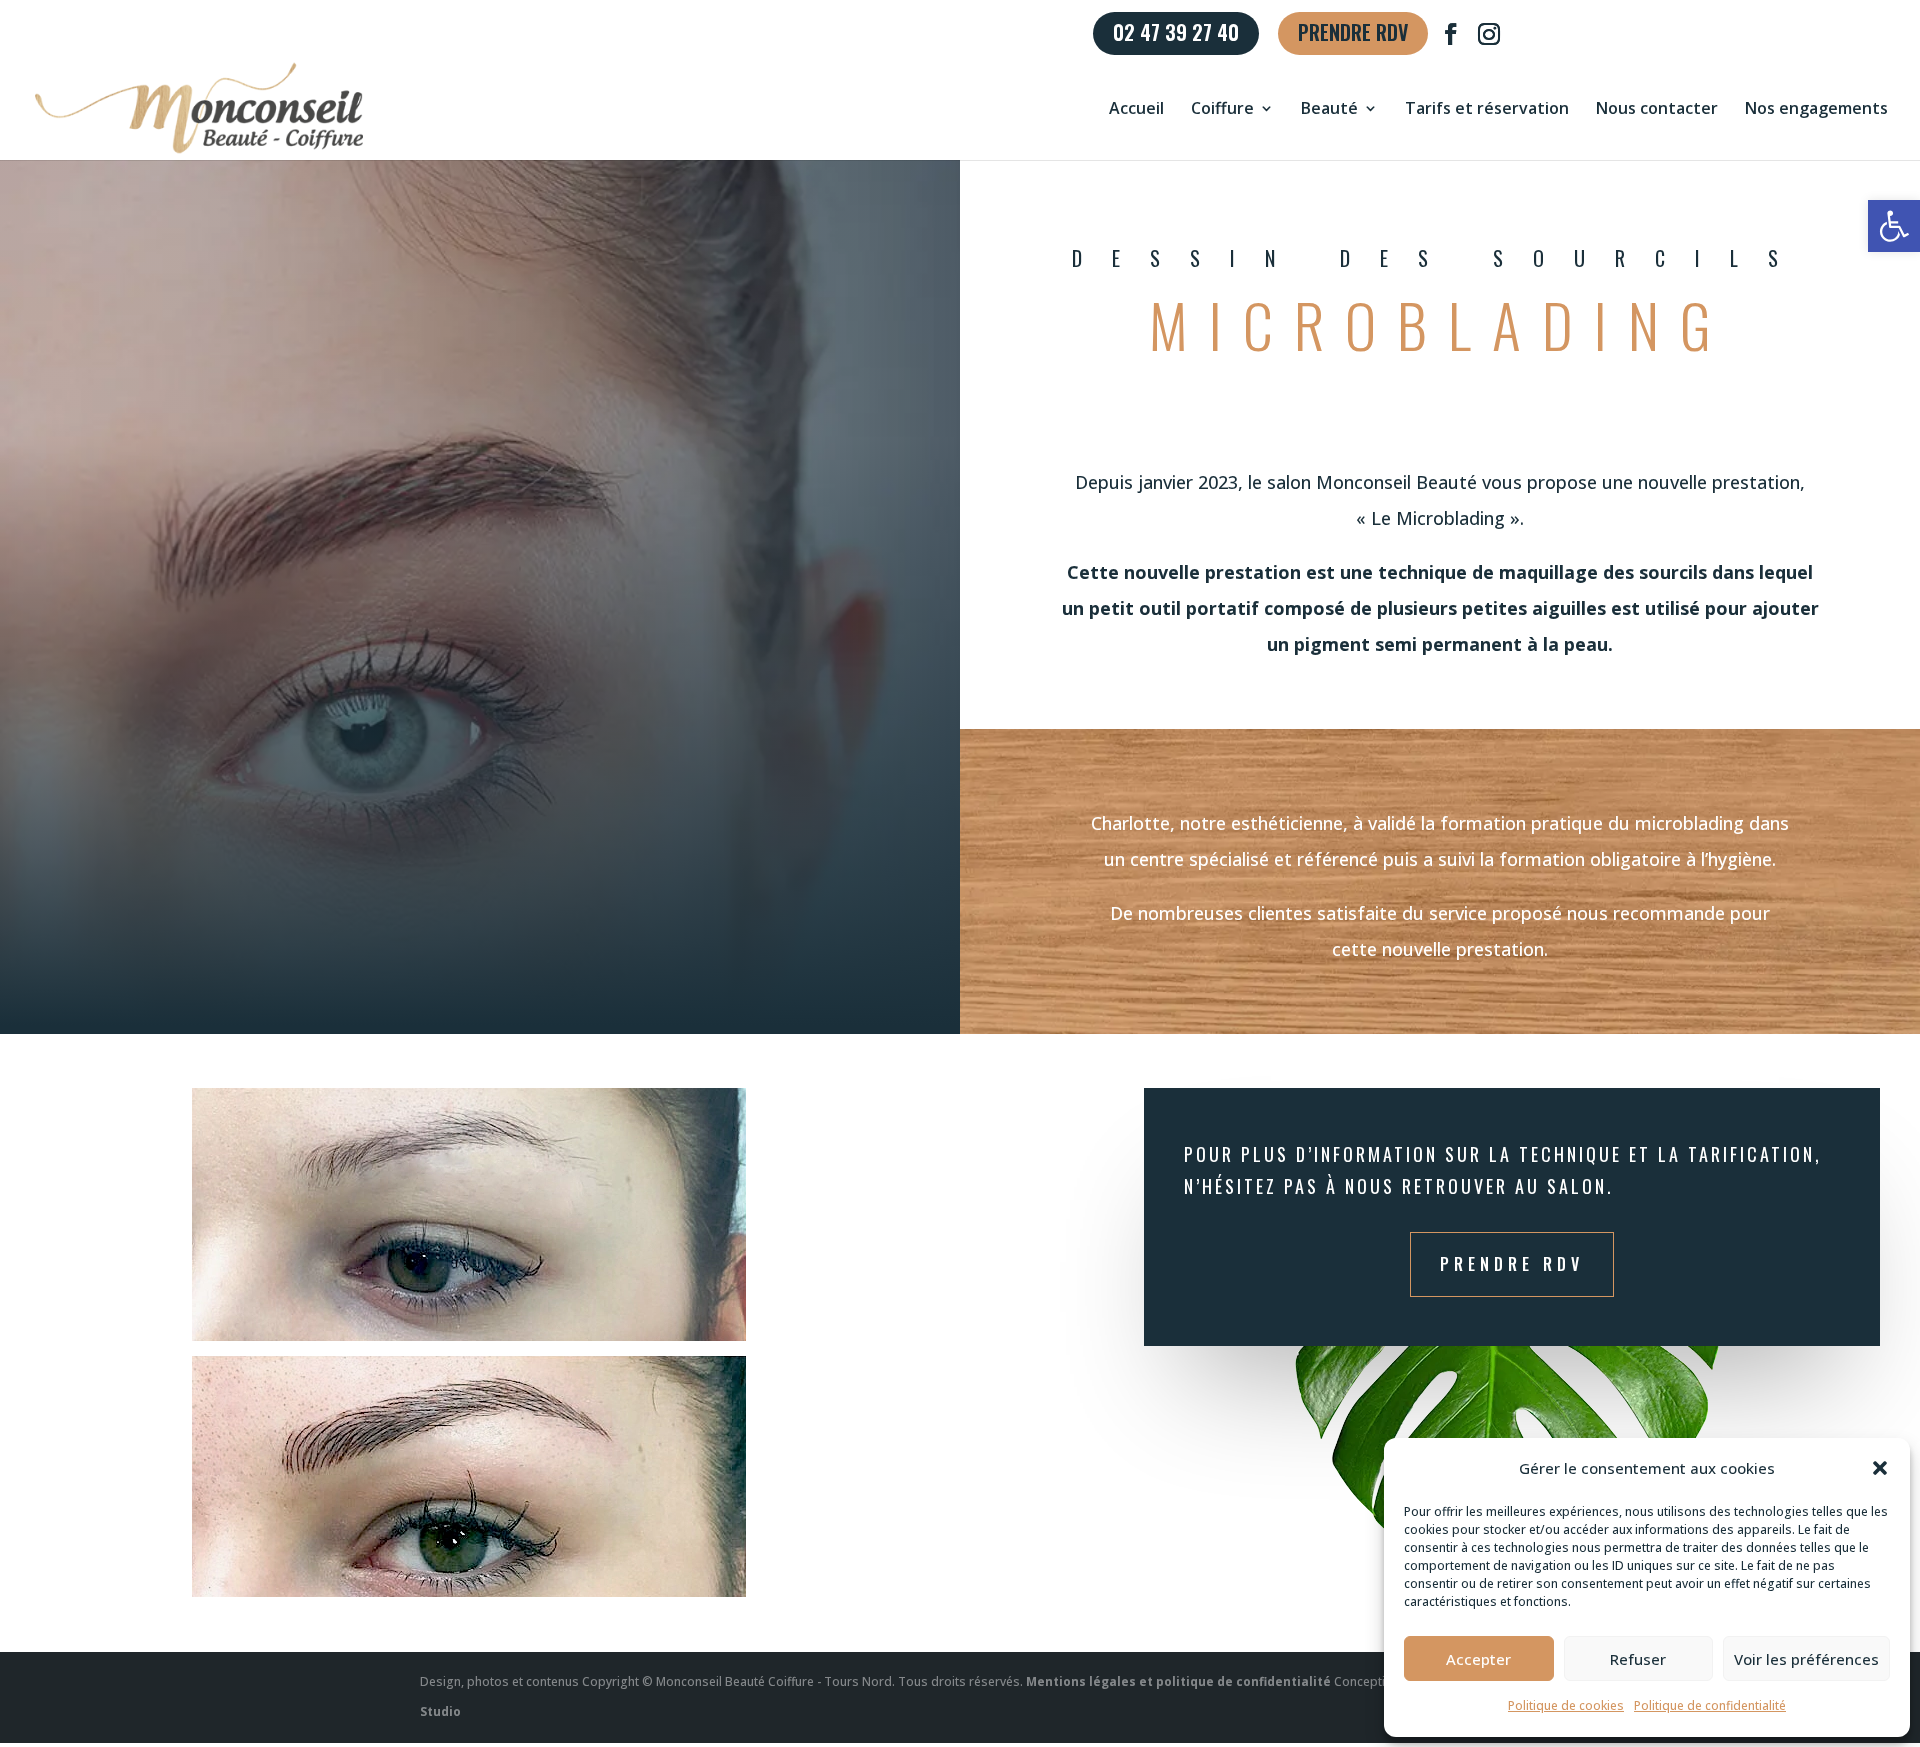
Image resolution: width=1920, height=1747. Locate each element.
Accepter (1478, 1659)
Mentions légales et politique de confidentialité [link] (1178, 1681)
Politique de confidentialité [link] (1710, 1705)
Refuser (1638, 1659)
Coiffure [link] (1222, 110)
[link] (1894, 226)
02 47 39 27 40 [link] (1176, 35)
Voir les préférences (1806, 1659)
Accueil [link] (1136, 110)
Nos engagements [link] (1816, 110)
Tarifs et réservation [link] (1487, 110)
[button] (1880, 1468)
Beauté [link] (1329, 110)
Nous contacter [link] (1657, 110)
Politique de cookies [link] (1566, 1705)
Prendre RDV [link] (1353, 35)
